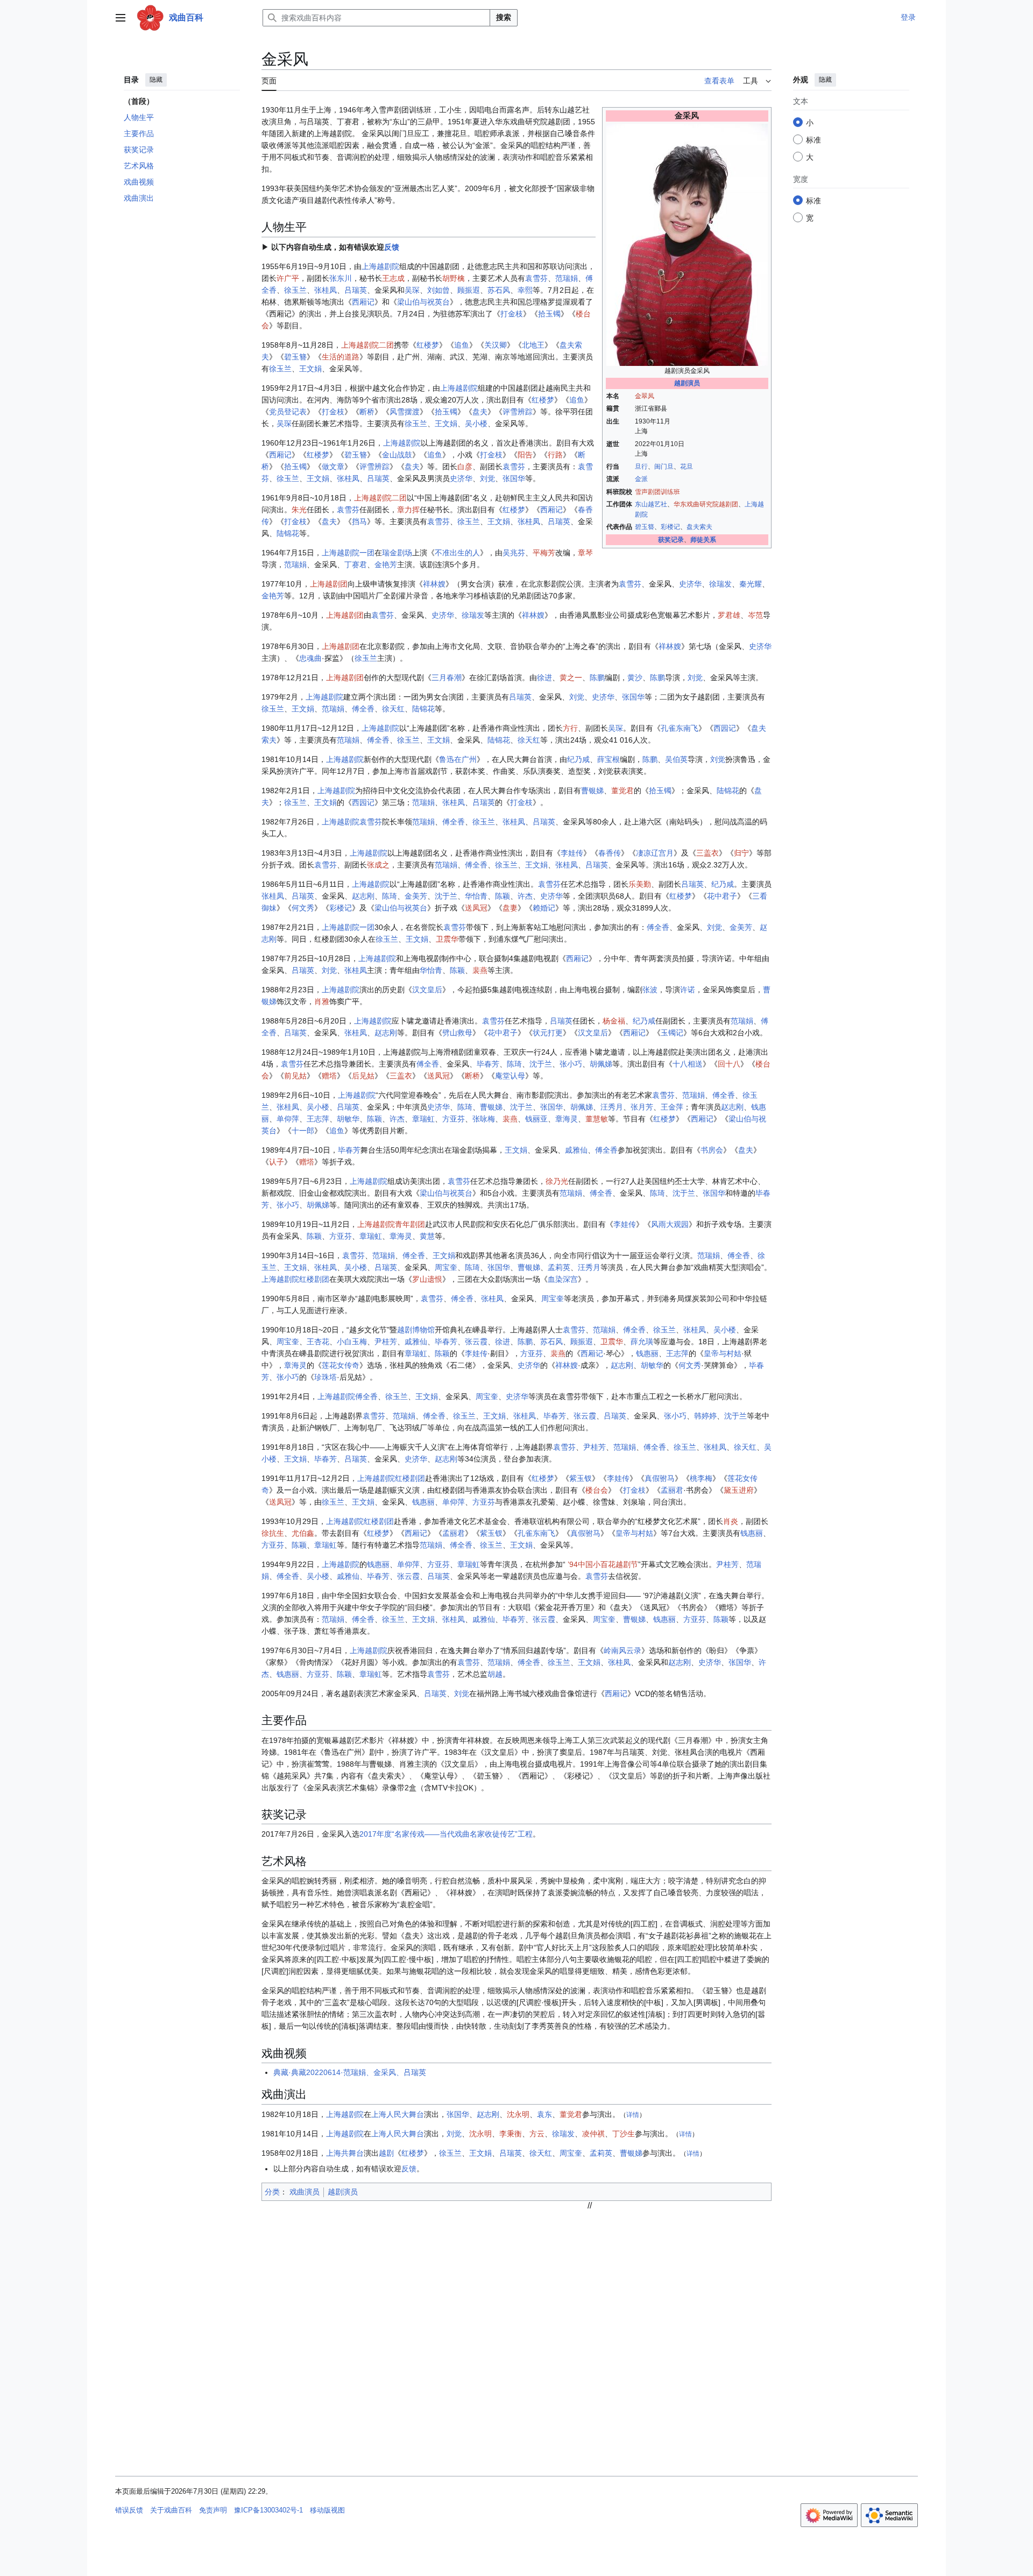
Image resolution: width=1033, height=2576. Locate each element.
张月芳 (642, 1107)
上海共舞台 (345, 2153)
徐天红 (393, 709)
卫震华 (447, 939)
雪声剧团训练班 (657, 492)
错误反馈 (129, 2510)
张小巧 (571, 1064)
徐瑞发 (720, 584)
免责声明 (213, 2510)
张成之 (378, 865)
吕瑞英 (356, 290)
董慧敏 (597, 1119)
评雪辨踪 (518, 412)
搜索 (504, 17)
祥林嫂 (434, 584)
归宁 (741, 853)
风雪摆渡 (405, 412)
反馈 (392, 247)
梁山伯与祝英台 (423, 302)
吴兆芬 (514, 553)
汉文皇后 (427, 990)
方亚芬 (454, 1119)
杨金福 (614, 1021)
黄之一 (571, 677)
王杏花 (318, 1342)
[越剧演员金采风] (687, 244)
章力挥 (408, 510)
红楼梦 (428, 345)
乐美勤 (640, 884)
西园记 (725, 728)
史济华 (461, 478)
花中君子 (722, 896)
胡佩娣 (601, 1064)
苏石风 (499, 290)
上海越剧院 (380, 266)
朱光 (299, 510)
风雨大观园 (670, 1224)
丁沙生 (624, 2134)
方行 (570, 728)
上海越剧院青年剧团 (391, 1224)
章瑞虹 (423, 1119)
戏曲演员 (305, 2192)
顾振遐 (469, 290)
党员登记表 (288, 412)
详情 (633, 2115)
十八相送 (688, 1064)
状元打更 (548, 1033)
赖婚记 (544, 908)
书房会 (712, 1150)
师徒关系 (703, 540)
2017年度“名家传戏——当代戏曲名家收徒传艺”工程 (446, 1834)
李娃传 (572, 853)
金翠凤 (645, 396)
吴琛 (412, 290)
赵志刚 (363, 896)
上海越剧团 (329, 584)
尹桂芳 (386, 1342)
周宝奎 (446, 1267)
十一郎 (303, 1131)
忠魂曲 (310, 658)
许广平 (288, 278)
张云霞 (476, 1342)
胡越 (495, 1674)
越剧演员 (687, 383)
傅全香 (363, 709)
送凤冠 (476, 908)
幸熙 (525, 290)
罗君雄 (729, 615)
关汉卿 (496, 345)
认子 (277, 1162)
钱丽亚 (536, 1119)
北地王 (533, 345)
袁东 (544, 2114)
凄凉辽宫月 (655, 853)
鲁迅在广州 (458, 759)
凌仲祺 (593, 2134)
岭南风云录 (622, 1650)
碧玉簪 (645, 527)
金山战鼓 (397, 455)
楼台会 (597, 1490)
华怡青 (476, 896)
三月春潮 (447, 677)
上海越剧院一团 (348, 553)
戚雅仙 (576, 1150)
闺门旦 (664, 467)
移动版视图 (327, 2510)
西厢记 (363, 302)
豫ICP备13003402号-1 (268, 2510)
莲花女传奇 (341, 1365)
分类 (272, 2192)
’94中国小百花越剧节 (603, 1564)
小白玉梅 (352, 1342)
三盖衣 (707, 853)
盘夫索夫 (699, 527)
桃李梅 (701, 1478)
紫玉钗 (581, 1478)
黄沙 (635, 677)
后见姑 (363, 1076)
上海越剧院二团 (367, 345)
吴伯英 (676, 759)
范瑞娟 (567, 278)
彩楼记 (670, 527)
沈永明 (518, 2114)
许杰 (525, 896)
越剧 (386, 2153)
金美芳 (416, 896)
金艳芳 (386, 564)
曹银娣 (592, 791)
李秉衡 (511, 2134)
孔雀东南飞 (680, 728)
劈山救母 (457, 1033)
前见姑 (295, 1076)
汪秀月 (612, 1107)
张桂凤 (326, 290)
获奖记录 (671, 540)
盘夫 (480, 412)
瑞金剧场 (397, 553)
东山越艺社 (651, 504)
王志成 (393, 278)
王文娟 (310, 369)
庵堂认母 (510, 1076)
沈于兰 (446, 896)
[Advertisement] (590, 2286)
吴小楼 (476, 424)
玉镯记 (672, 1033)
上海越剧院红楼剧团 (295, 1279)
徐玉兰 (295, 290)
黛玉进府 (739, 1490)
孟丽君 (672, 1490)
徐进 (544, 677)
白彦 (465, 467)
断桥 (367, 412)
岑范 (755, 615)
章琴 (585, 553)
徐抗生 (273, 1533)
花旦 (687, 467)
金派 (641, 479)
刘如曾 (438, 290)
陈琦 (390, 896)
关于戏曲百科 (171, 2510)
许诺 (688, 990)
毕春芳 (488, 1064)
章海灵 (567, 1119)
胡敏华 (348, 1119)
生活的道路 (341, 357)
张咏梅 (484, 1119)
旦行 (641, 467)
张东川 (341, 278)
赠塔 (329, 1076)
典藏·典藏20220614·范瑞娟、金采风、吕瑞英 (350, 2072)
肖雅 (322, 1001)
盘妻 (510, 908)
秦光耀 (751, 584)
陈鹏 (597, 677)
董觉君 (622, 791)
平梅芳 (544, 553)
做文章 (333, 467)
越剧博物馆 (416, 1330)
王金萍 (672, 1107)
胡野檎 (454, 278)
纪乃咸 (578, 759)
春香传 (610, 853)
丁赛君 (356, 564)
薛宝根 (609, 759)
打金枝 (512, 314)
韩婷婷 (705, 1416)
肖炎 (731, 1521)
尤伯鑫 (303, 1533)
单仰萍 (288, 1119)
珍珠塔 (326, 1377)
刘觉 (487, 478)
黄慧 (427, 1236)
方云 (537, 2134)
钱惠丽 (647, 1353)
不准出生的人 (457, 553)
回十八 (729, 1064)
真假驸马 (660, 1478)
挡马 (359, 521)
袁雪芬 (536, 278)
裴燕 (480, 970)
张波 (650, 990)
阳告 (525, 455)
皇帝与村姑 (723, 1353)
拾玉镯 (549, 314)
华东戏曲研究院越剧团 (706, 504)
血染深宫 (563, 1279)
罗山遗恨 (427, 1279)
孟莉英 (559, 1267)
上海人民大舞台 (398, 2114)
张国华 (514, 478)
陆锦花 (288, 533)
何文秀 (303, 908)
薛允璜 (642, 1342)
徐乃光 (557, 1181)
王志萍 (318, 1119)
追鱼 (462, 345)
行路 (555, 455)
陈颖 (503, 896)
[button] (121, 18)
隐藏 (156, 80)
